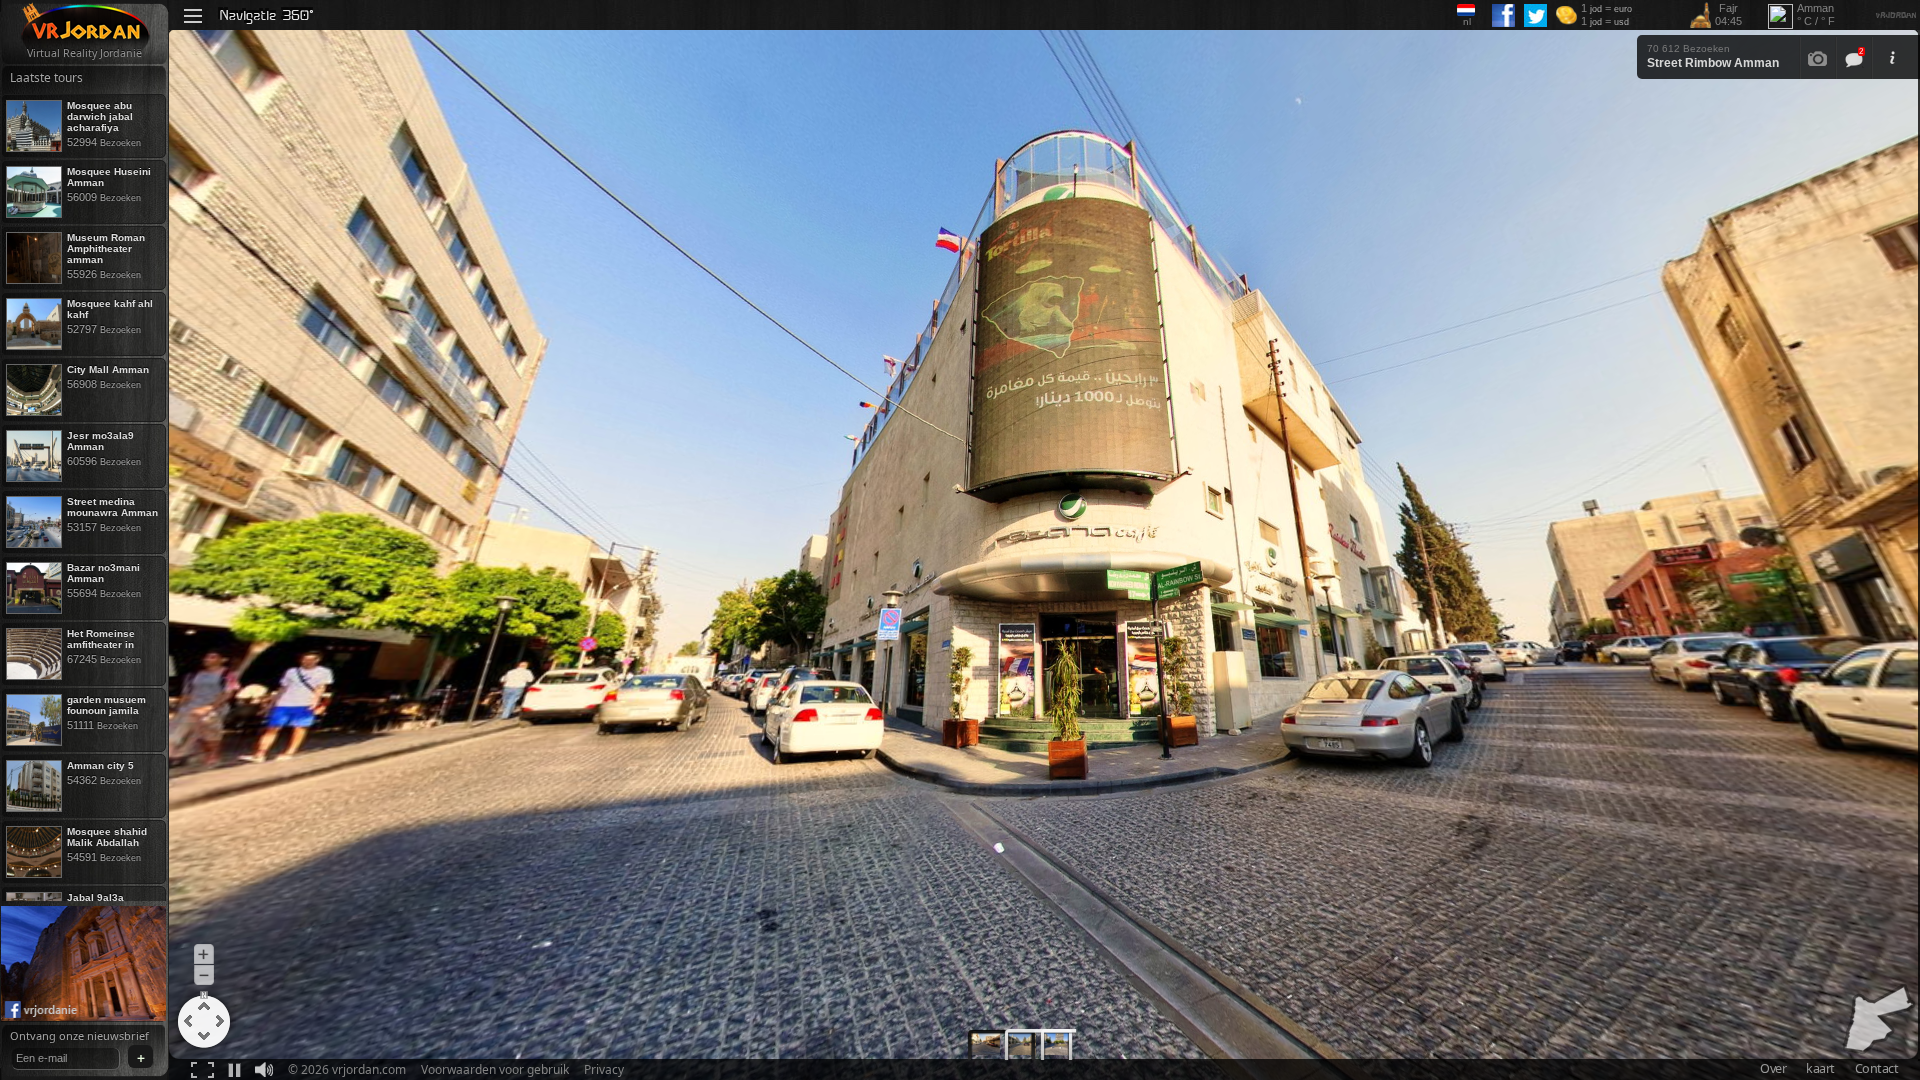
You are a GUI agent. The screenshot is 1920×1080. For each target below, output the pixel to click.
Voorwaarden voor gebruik (495, 1069)
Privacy (604, 1069)
